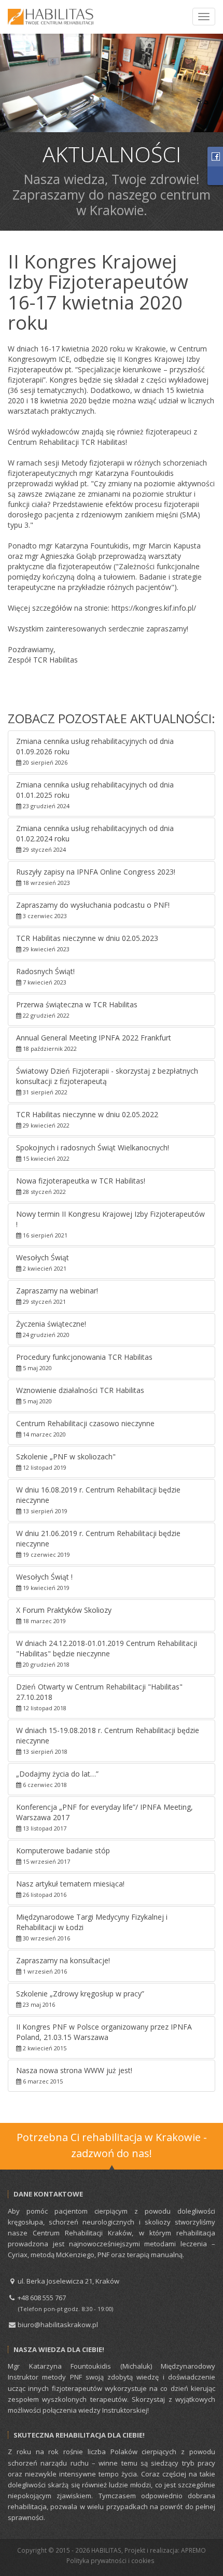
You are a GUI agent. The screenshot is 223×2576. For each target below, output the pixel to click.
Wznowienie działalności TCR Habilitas (80, 1395)
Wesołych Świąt (43, 1262)
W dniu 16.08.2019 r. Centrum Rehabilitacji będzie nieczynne (98, 1500)
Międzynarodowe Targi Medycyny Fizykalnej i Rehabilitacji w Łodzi (92, 1927)
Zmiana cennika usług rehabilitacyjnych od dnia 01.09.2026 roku (95, 751)
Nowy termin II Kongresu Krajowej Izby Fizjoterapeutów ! (110, 1224)
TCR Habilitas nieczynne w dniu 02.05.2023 (87, 943)
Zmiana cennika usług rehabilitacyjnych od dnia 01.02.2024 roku (95, 838)
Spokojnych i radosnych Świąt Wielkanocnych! (93, 1152)
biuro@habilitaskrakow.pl (57, 2325)
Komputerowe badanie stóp (63, 1855)
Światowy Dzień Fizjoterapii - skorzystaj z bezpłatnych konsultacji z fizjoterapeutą (107, 1081)
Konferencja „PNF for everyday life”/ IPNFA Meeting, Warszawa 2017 (104, 1817)
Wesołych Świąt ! (44, 1582)
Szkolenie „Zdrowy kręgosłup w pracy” (80, 1998)
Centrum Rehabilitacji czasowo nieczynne (85, 1428)
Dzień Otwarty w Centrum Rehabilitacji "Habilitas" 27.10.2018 (99, 1697)
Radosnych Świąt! (45, 976)
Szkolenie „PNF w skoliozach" (66, 1461)
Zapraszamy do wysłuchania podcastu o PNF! (93, 910)
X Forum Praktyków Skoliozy (64, 1615)
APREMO (193, 2550)
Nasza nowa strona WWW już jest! (74, 2075)
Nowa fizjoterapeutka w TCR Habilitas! (81, 1186)
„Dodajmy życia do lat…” (57, 1779)
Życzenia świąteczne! (51, 1329)
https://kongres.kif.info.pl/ (154, 608)
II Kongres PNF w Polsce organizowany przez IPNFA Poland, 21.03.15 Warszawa (104, 2037)
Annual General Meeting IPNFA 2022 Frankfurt (94, 1043)
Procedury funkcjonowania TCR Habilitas (84, 1362)
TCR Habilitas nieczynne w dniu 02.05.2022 (87, 1119)
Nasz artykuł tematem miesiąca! (70, 1889)
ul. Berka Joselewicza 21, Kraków (68, 2281)
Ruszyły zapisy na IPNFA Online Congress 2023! (96, 877)
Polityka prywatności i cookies (110, 2560)
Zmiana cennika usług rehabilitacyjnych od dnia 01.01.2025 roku (95, 795)
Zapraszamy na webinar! (57, 1296)
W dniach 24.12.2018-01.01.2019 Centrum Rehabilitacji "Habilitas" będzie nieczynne (107, 1653)
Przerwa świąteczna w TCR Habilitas (77, 1009)
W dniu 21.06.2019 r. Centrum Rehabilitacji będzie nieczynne (98, 1543)
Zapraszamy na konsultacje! (63, 1965)
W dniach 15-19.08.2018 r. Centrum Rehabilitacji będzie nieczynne (108, 1740)
